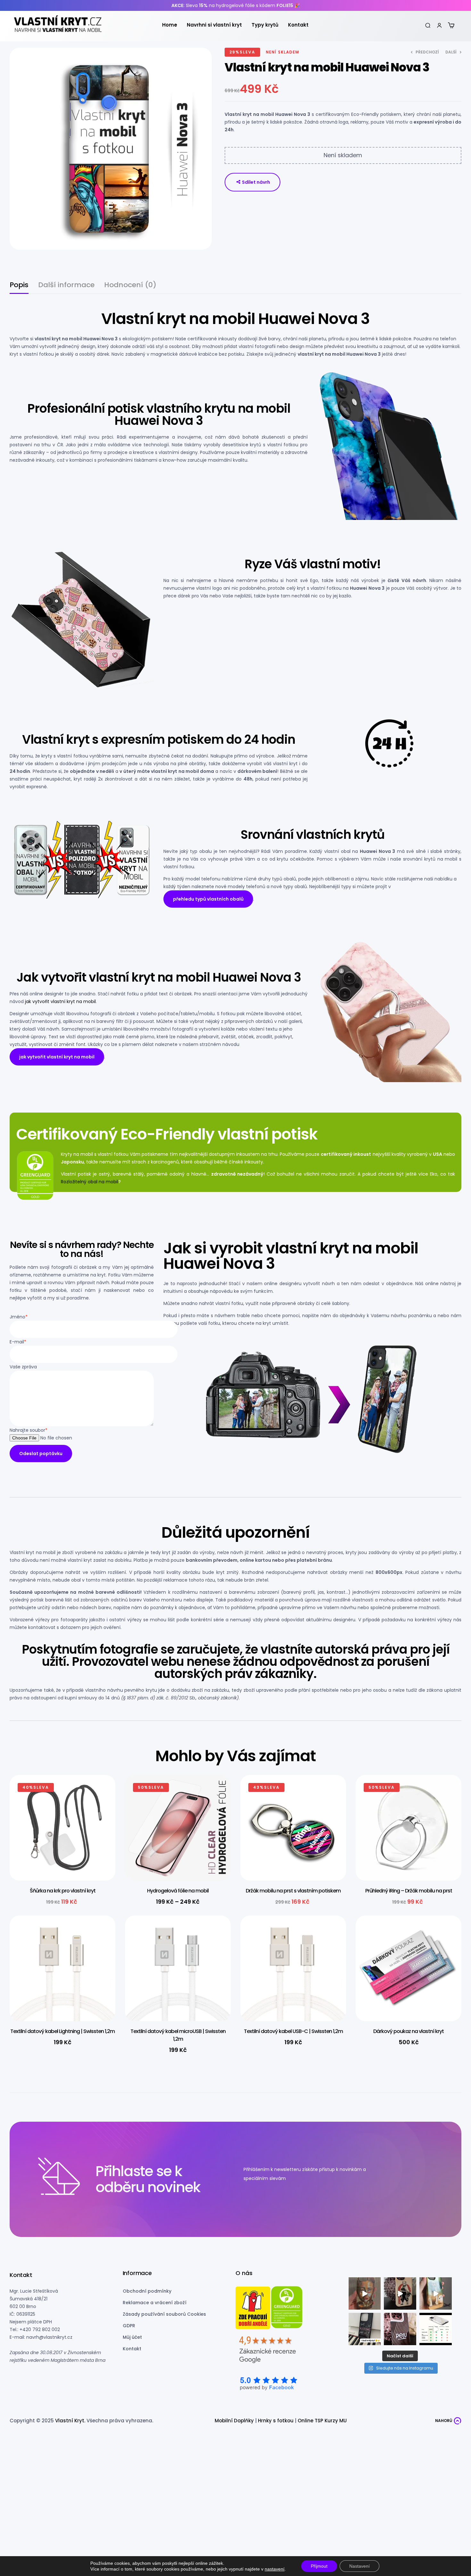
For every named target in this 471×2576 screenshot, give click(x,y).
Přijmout (319, 2566)
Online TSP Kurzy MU (322, 2421)
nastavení (275, 2569)
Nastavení (359, 2566)
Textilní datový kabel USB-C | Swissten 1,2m (293, 2031)
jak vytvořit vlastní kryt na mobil (60, 1001)
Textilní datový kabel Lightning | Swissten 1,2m (62, 2031)
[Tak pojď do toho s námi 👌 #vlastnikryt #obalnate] (365, 2329)
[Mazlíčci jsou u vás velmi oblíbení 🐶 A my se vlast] (436, 2293)
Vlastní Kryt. (70, 2421)
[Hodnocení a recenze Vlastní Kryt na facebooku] (268, 2384)
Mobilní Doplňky (234, 2421)
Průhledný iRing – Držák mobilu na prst (409, 1891)
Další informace (66, 286)
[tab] (19, 288)
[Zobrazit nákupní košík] (451, 25)
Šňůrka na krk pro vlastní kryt (63, 1891)
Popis (19, 286)
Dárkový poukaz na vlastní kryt (409, 2031)
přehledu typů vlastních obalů (208, 899)
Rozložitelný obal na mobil (90, 1182)
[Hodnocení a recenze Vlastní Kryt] (268, 2352)
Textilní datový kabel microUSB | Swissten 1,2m (178, 2035)
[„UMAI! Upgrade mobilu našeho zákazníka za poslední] (400, 2293)
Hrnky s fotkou (276, 2421)
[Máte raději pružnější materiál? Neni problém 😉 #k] (365, 2293)
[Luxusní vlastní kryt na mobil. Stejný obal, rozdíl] (436, 2329)
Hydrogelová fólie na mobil (178, 1891)
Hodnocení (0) (130, 286)
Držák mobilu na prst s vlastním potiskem (293, 1891)
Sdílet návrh (256, 182)
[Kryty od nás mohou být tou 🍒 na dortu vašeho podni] (400, 2329)
